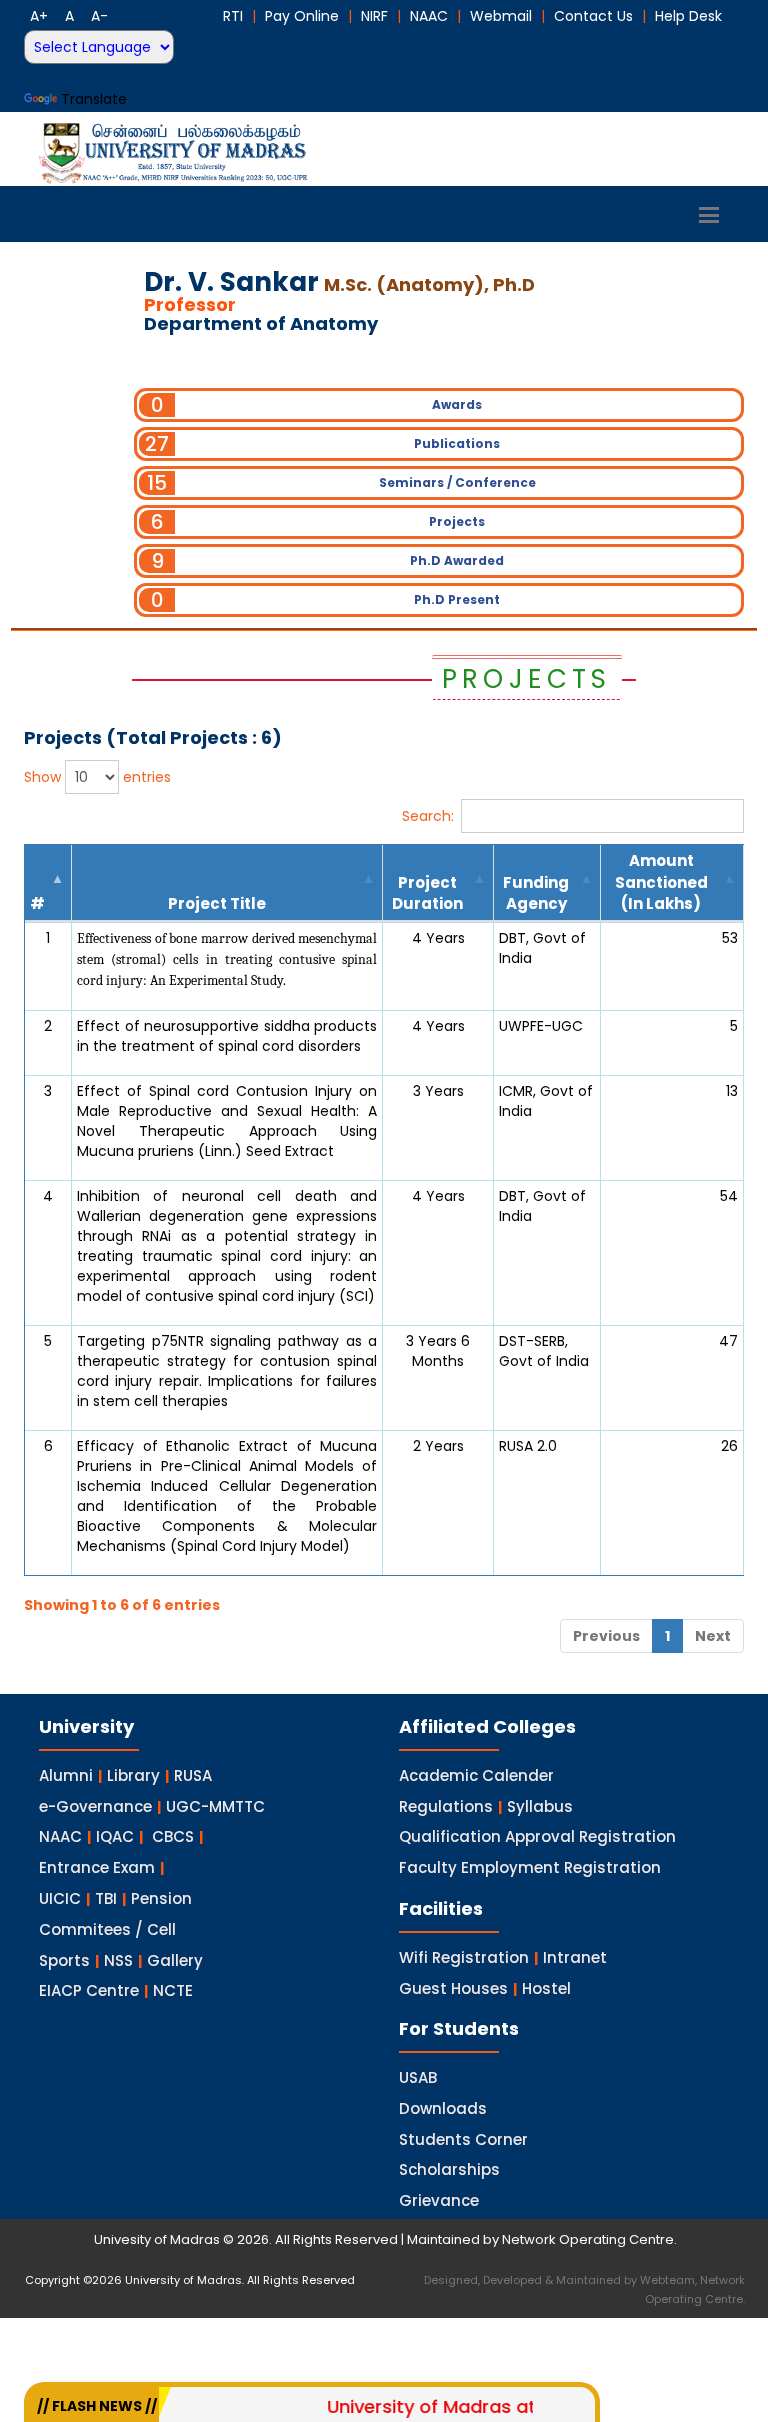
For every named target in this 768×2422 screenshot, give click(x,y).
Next (713, 1636)
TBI (106, 1898)
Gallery (175, 1960)
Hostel (546, 1988)
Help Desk (688, 16)
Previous (606, 1636)
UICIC (60, 1898)
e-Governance (95, 1806)
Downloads (443, 2108)
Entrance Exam (97, 1867)
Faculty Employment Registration (530, 1867)
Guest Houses (453, 1988)
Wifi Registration (464, 1957)
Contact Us (593, 16)
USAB (418, 2077)
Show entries (97, 777)
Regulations (446, 1806)
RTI (233, 16)
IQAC (115, 1836)
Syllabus (540, 1806)
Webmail (501, 16)
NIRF (374, 16)
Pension (161, 1898)
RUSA (193, 1775)
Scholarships (449, 2169)
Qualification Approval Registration (537, 1836)
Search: (428, 816)
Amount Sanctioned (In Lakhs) (661, 882)
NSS (118, 1960)
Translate (94, 99)
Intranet (575, 1957)
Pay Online (302, 16)
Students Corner (463, 2139)
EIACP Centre (89, 1990)
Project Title (217, 903)
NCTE (173, 1990)
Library (133, 1775)
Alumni (66, 1775)
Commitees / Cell (107, 1929)
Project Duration (427, 893)
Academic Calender (476, 1775)
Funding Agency (536, 893)
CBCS (173, 1836)
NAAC (429, 16)
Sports (64, 1960)
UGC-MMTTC (215, 1806)
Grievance (439, 2200)
